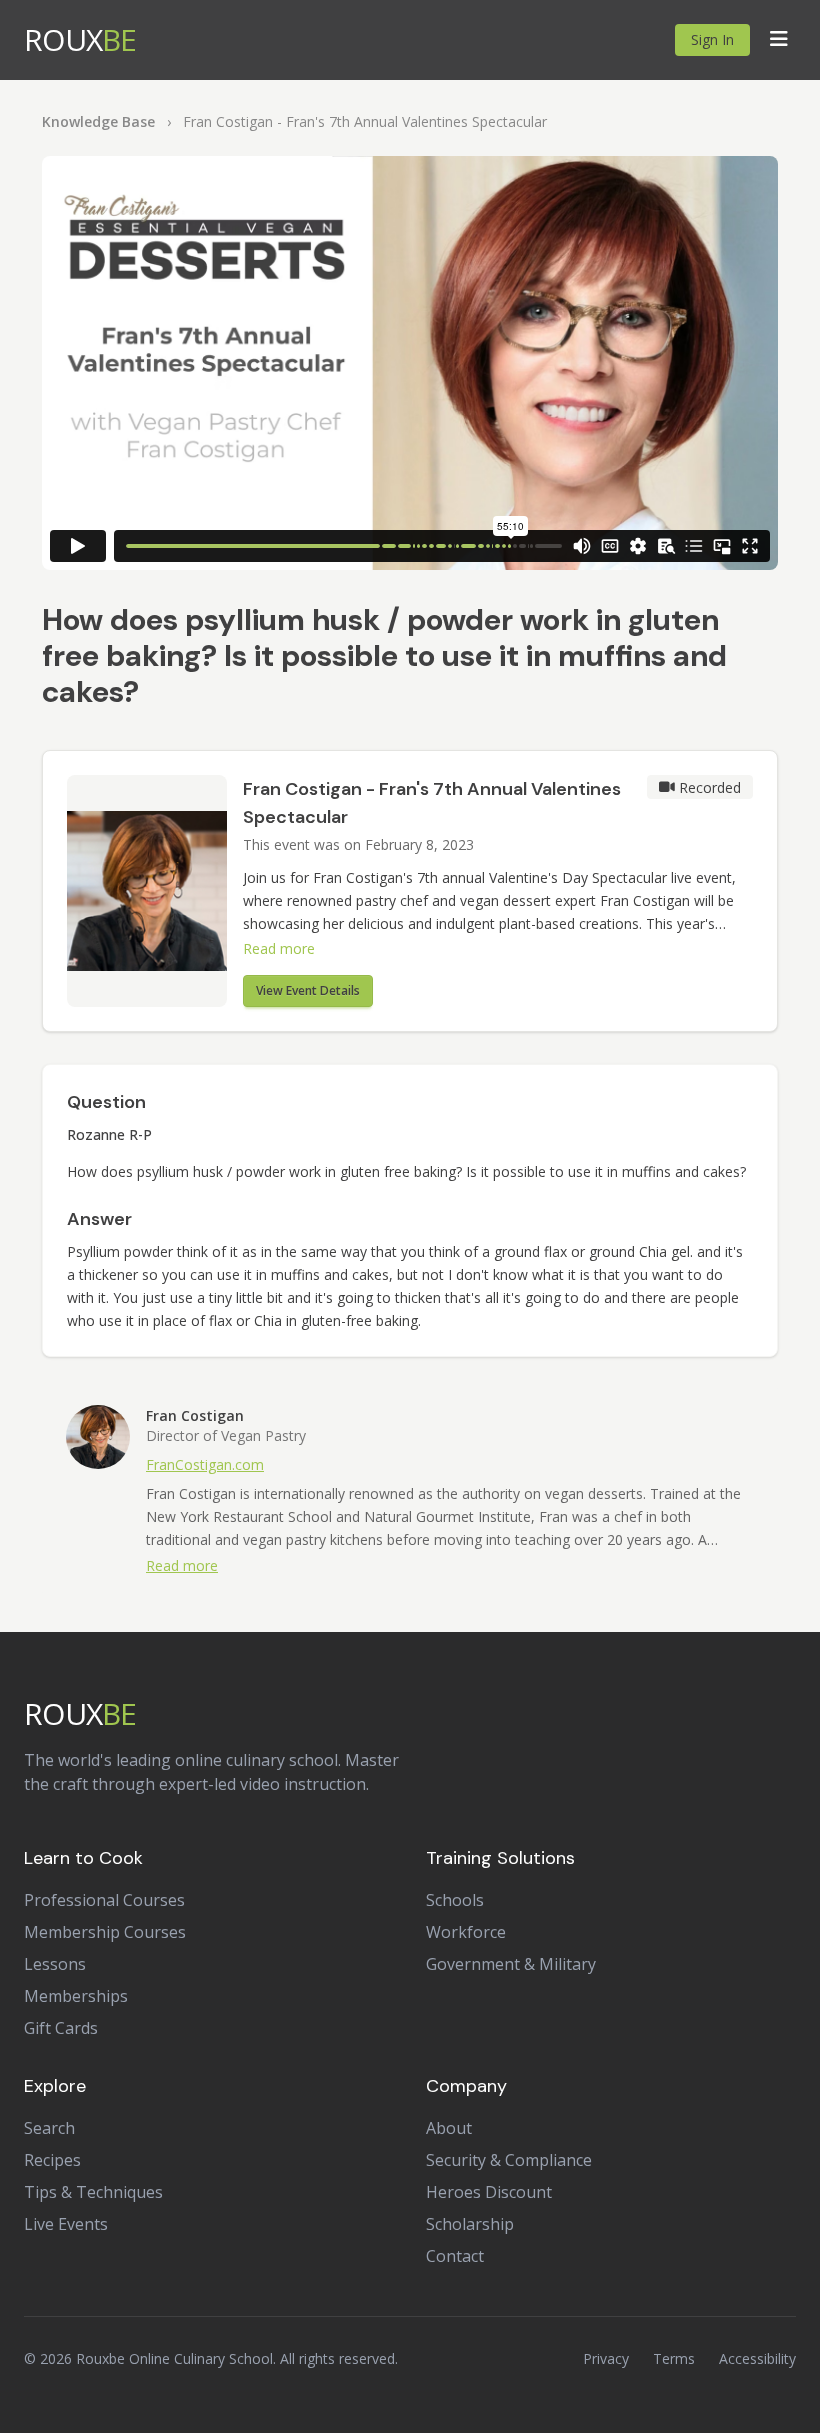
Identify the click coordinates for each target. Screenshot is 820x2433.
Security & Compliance (509, 2160)
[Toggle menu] (779, 40)
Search (49, 2128)
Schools (455, 1900)
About (449, 2128)
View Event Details (308, 990)
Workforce (466, 1932)
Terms (674, 2358)
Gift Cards (61, 2028)
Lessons (55, 1964)
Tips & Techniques (93, 2192)
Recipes (52, 2160)
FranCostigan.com (205, 1464)
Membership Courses (105, 1932)
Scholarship (470, 2224)
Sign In (712, 39)
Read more (279, 948)
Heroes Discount (489, 2192)
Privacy (606, 2358)
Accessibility (757, 2358)
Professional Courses (104, 1900)
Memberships (76, 1996)
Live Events (66, 2224)
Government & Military (511, 1964)
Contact (455, 2256)
